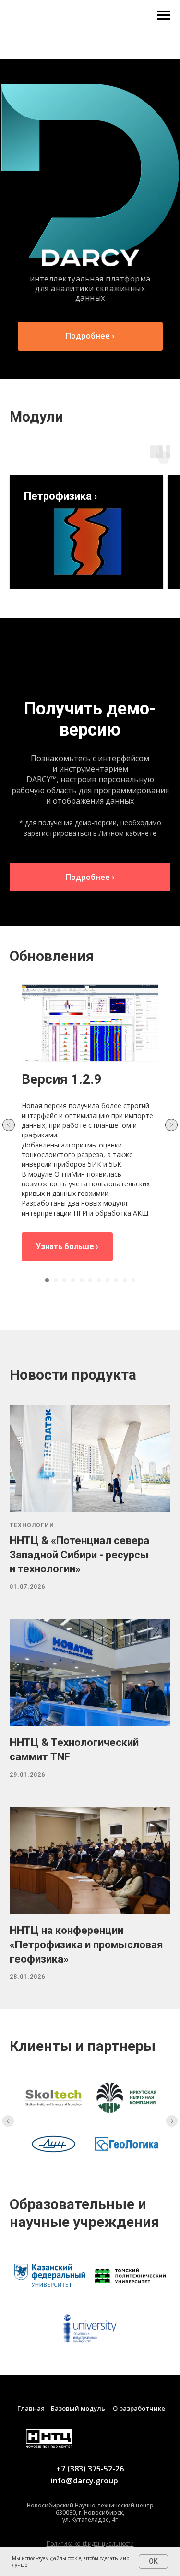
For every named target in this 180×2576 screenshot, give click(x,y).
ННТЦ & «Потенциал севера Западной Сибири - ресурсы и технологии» (79, 1555)
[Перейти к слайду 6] (90, 1280)
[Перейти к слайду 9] (116, 1280)
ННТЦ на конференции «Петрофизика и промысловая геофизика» (86, 1944)
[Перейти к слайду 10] (125, 1280)
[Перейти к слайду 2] (56, 1280)
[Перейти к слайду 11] (133, 1280)
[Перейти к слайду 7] (99, 1280)
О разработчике (139, 2408)
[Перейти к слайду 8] (108, 1280)
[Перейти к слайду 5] (82, 1280)
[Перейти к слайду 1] (47, 1280)
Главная (31, 2408)
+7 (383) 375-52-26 (90, 2469)
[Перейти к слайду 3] (64, 1280)
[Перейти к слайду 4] (73, 1280)
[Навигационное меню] (164, 15)
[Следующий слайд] (171, 1125)
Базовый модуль (78, 2408)
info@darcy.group (84, 2481)
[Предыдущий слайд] (9, 1125)
